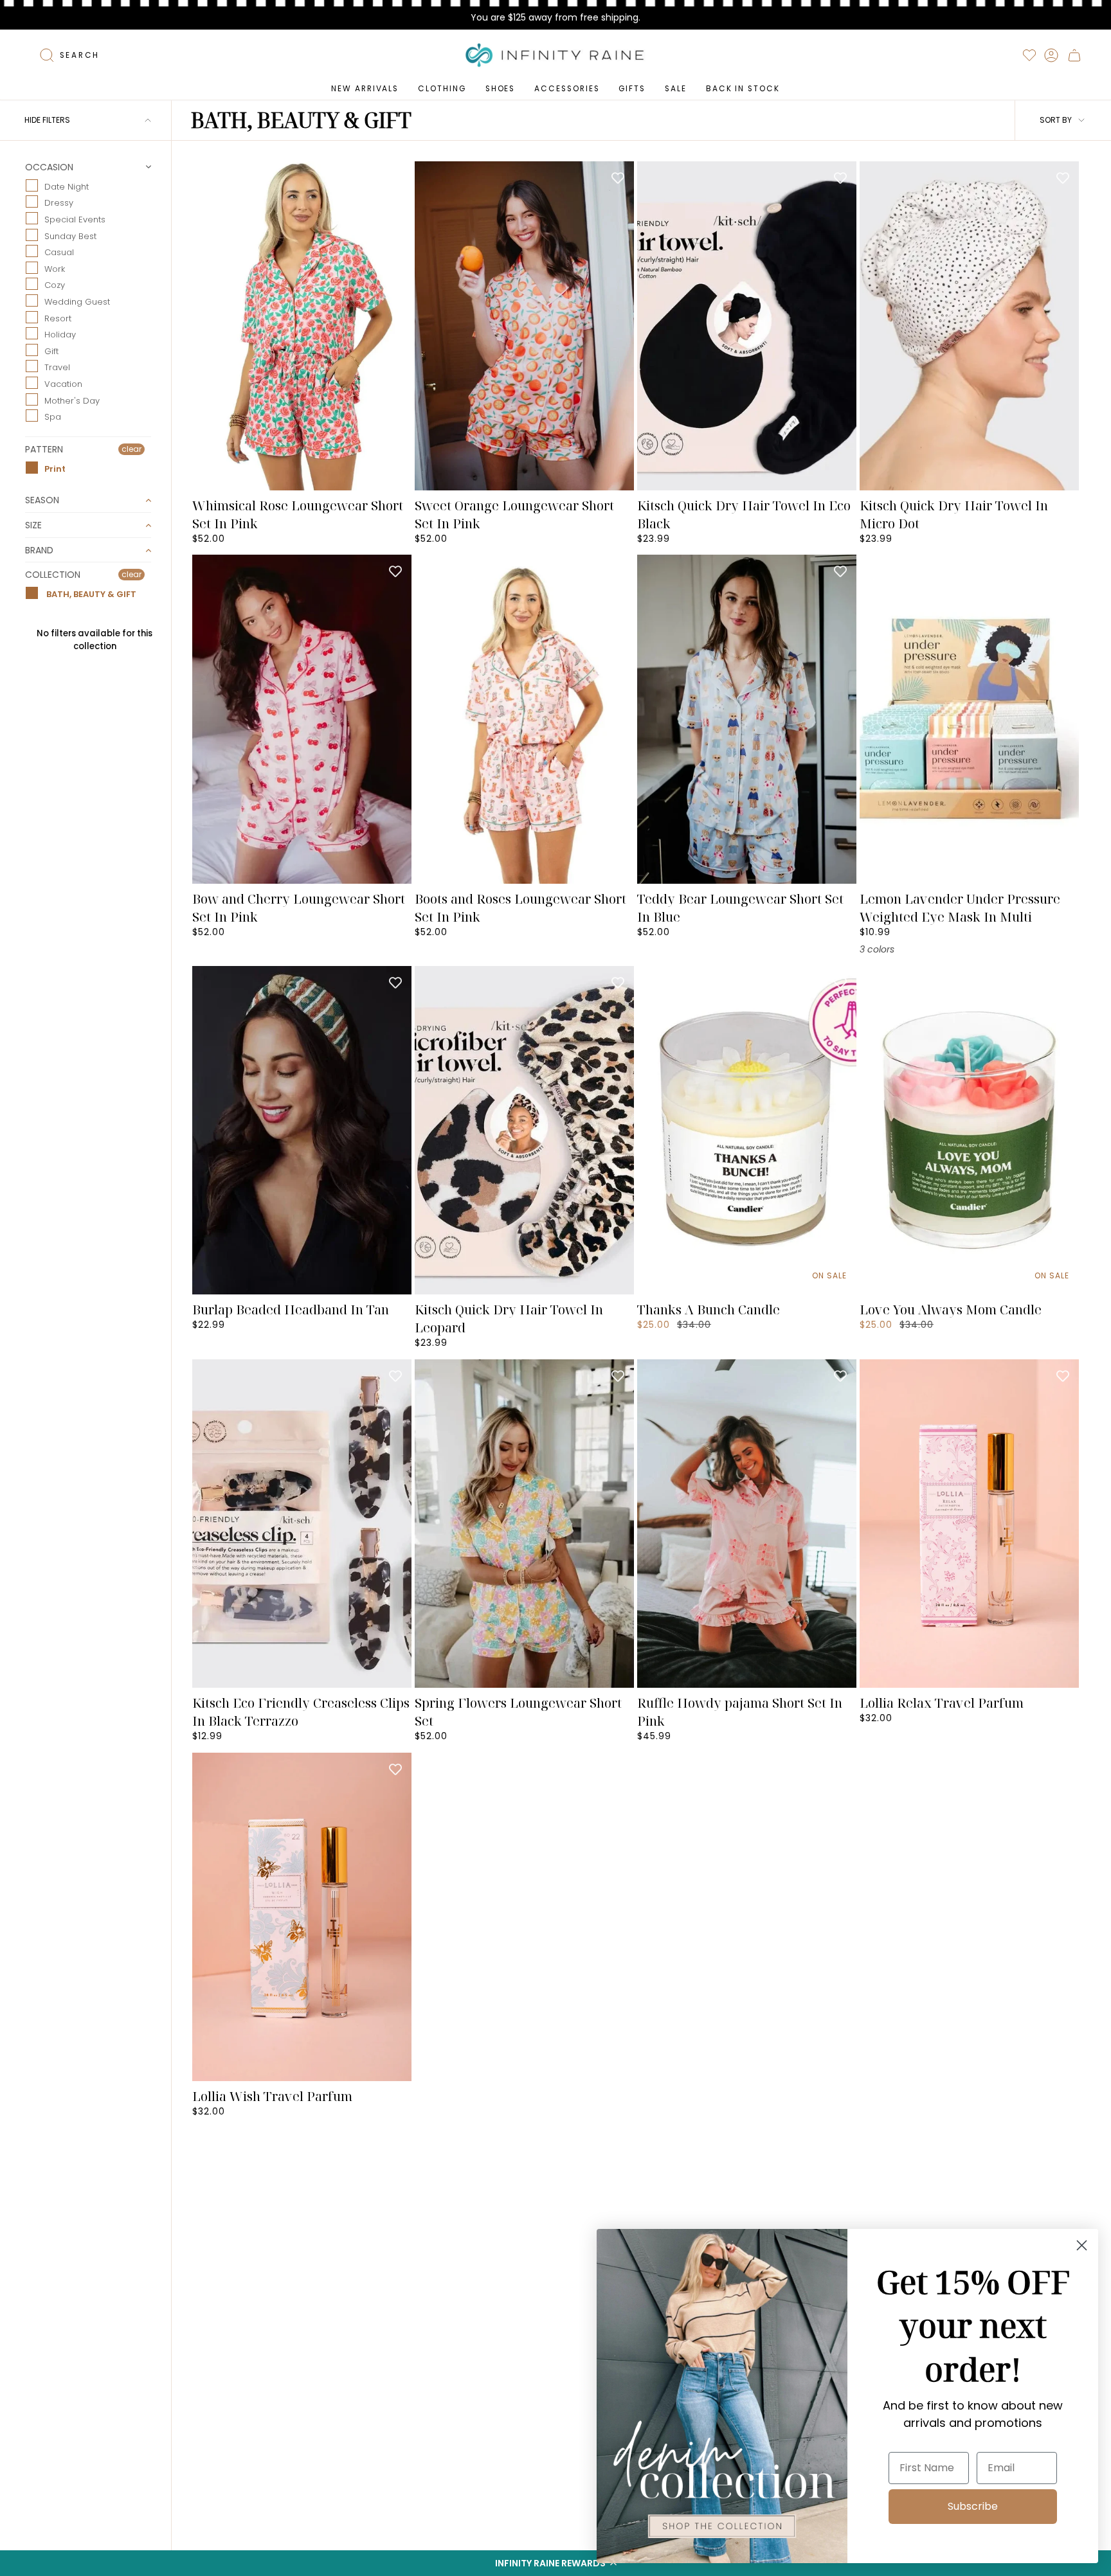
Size (33, 525)
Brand (39, 550)
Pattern (44, 449)
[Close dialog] (1082, 2245)
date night (67, 186)
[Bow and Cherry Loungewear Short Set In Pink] (302, 719)
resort (58, 318)
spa (53, 417)
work (55, 268)
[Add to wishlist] (395, 177)
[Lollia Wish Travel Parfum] (302, 1917)
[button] (555, 2563)
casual (59, 252)
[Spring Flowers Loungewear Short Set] (524, 1524)
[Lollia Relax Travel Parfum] (969, 1524)
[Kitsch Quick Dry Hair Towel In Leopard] (524, 1131)
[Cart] (1074, 55)
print (55, 468)
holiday (60, 335)
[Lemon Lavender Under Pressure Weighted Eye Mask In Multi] (969, 719)
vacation (63, 384)
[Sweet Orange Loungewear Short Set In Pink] (524, 326)
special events (75, 219)
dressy (59, 203)
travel (57, 367)
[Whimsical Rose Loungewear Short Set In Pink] (302, 326)
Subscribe (973, 2506)
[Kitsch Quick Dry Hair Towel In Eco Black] (747, 326)
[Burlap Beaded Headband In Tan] (302, 1131)
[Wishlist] (1029, 55)
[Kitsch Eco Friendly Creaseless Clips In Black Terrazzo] (302, 1524)
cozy (55, 285)
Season (42, 500)
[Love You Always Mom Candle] (969, 1131)
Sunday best (70, 236)
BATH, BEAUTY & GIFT (90, 594)
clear (131, 449)
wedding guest (77, 302)
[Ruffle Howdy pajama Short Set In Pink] (747, 1524)
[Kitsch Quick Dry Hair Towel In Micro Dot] (969, 326)
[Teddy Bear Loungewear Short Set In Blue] (747, 719)
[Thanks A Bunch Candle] (747, 1131)
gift (51, 351)
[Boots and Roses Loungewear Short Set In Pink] (524, 719)
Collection (53, 575)
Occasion (49, 168)
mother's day (72, 400)
